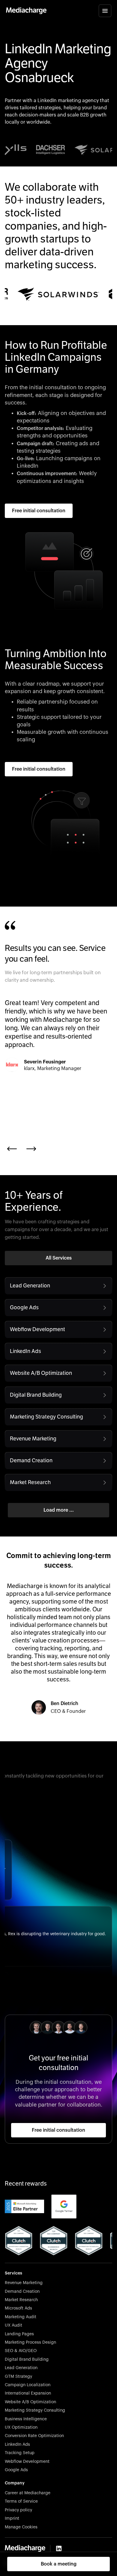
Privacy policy (18, 2510)
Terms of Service (21, 2501)
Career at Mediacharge (28, 2493)
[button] (105, 11)
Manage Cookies (21, 2527)
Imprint (12, 2519)
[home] (26, 11)
